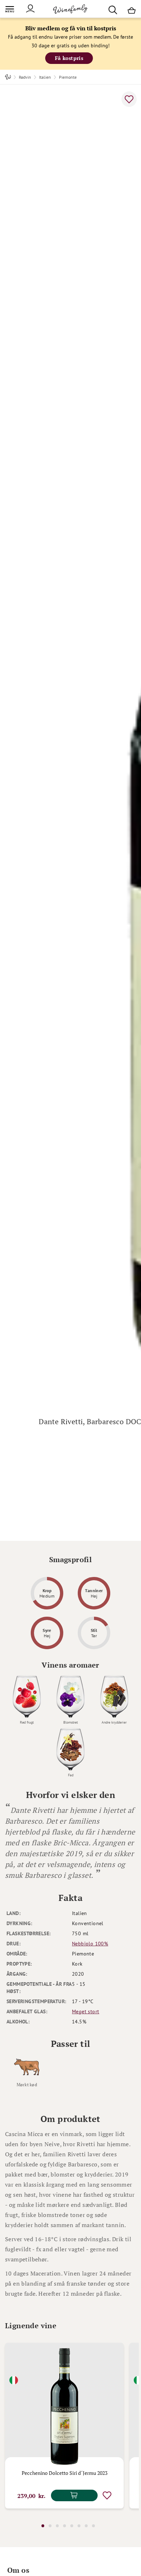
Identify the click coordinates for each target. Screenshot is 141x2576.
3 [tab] (57, 2526)
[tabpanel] (64, 2426)
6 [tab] (79, 2526)
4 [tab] (64, 2526)
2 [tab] (50, 2526)
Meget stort (86, 2011)
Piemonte (68, 77)
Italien (45, 77)
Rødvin (25, 77)
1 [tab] (43, 2526)
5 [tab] (72, 2526)
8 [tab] (93, 2526)
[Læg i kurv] (74, 2495)
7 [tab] (86, 2526)
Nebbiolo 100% (90, 1944)
